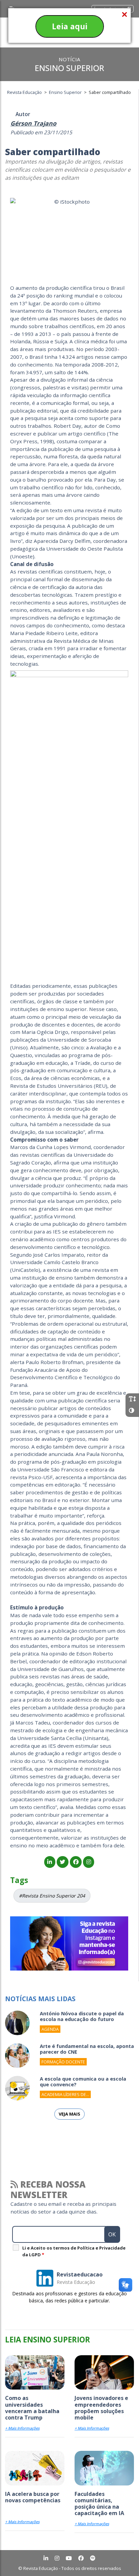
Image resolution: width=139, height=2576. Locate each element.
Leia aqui (70, 26)
